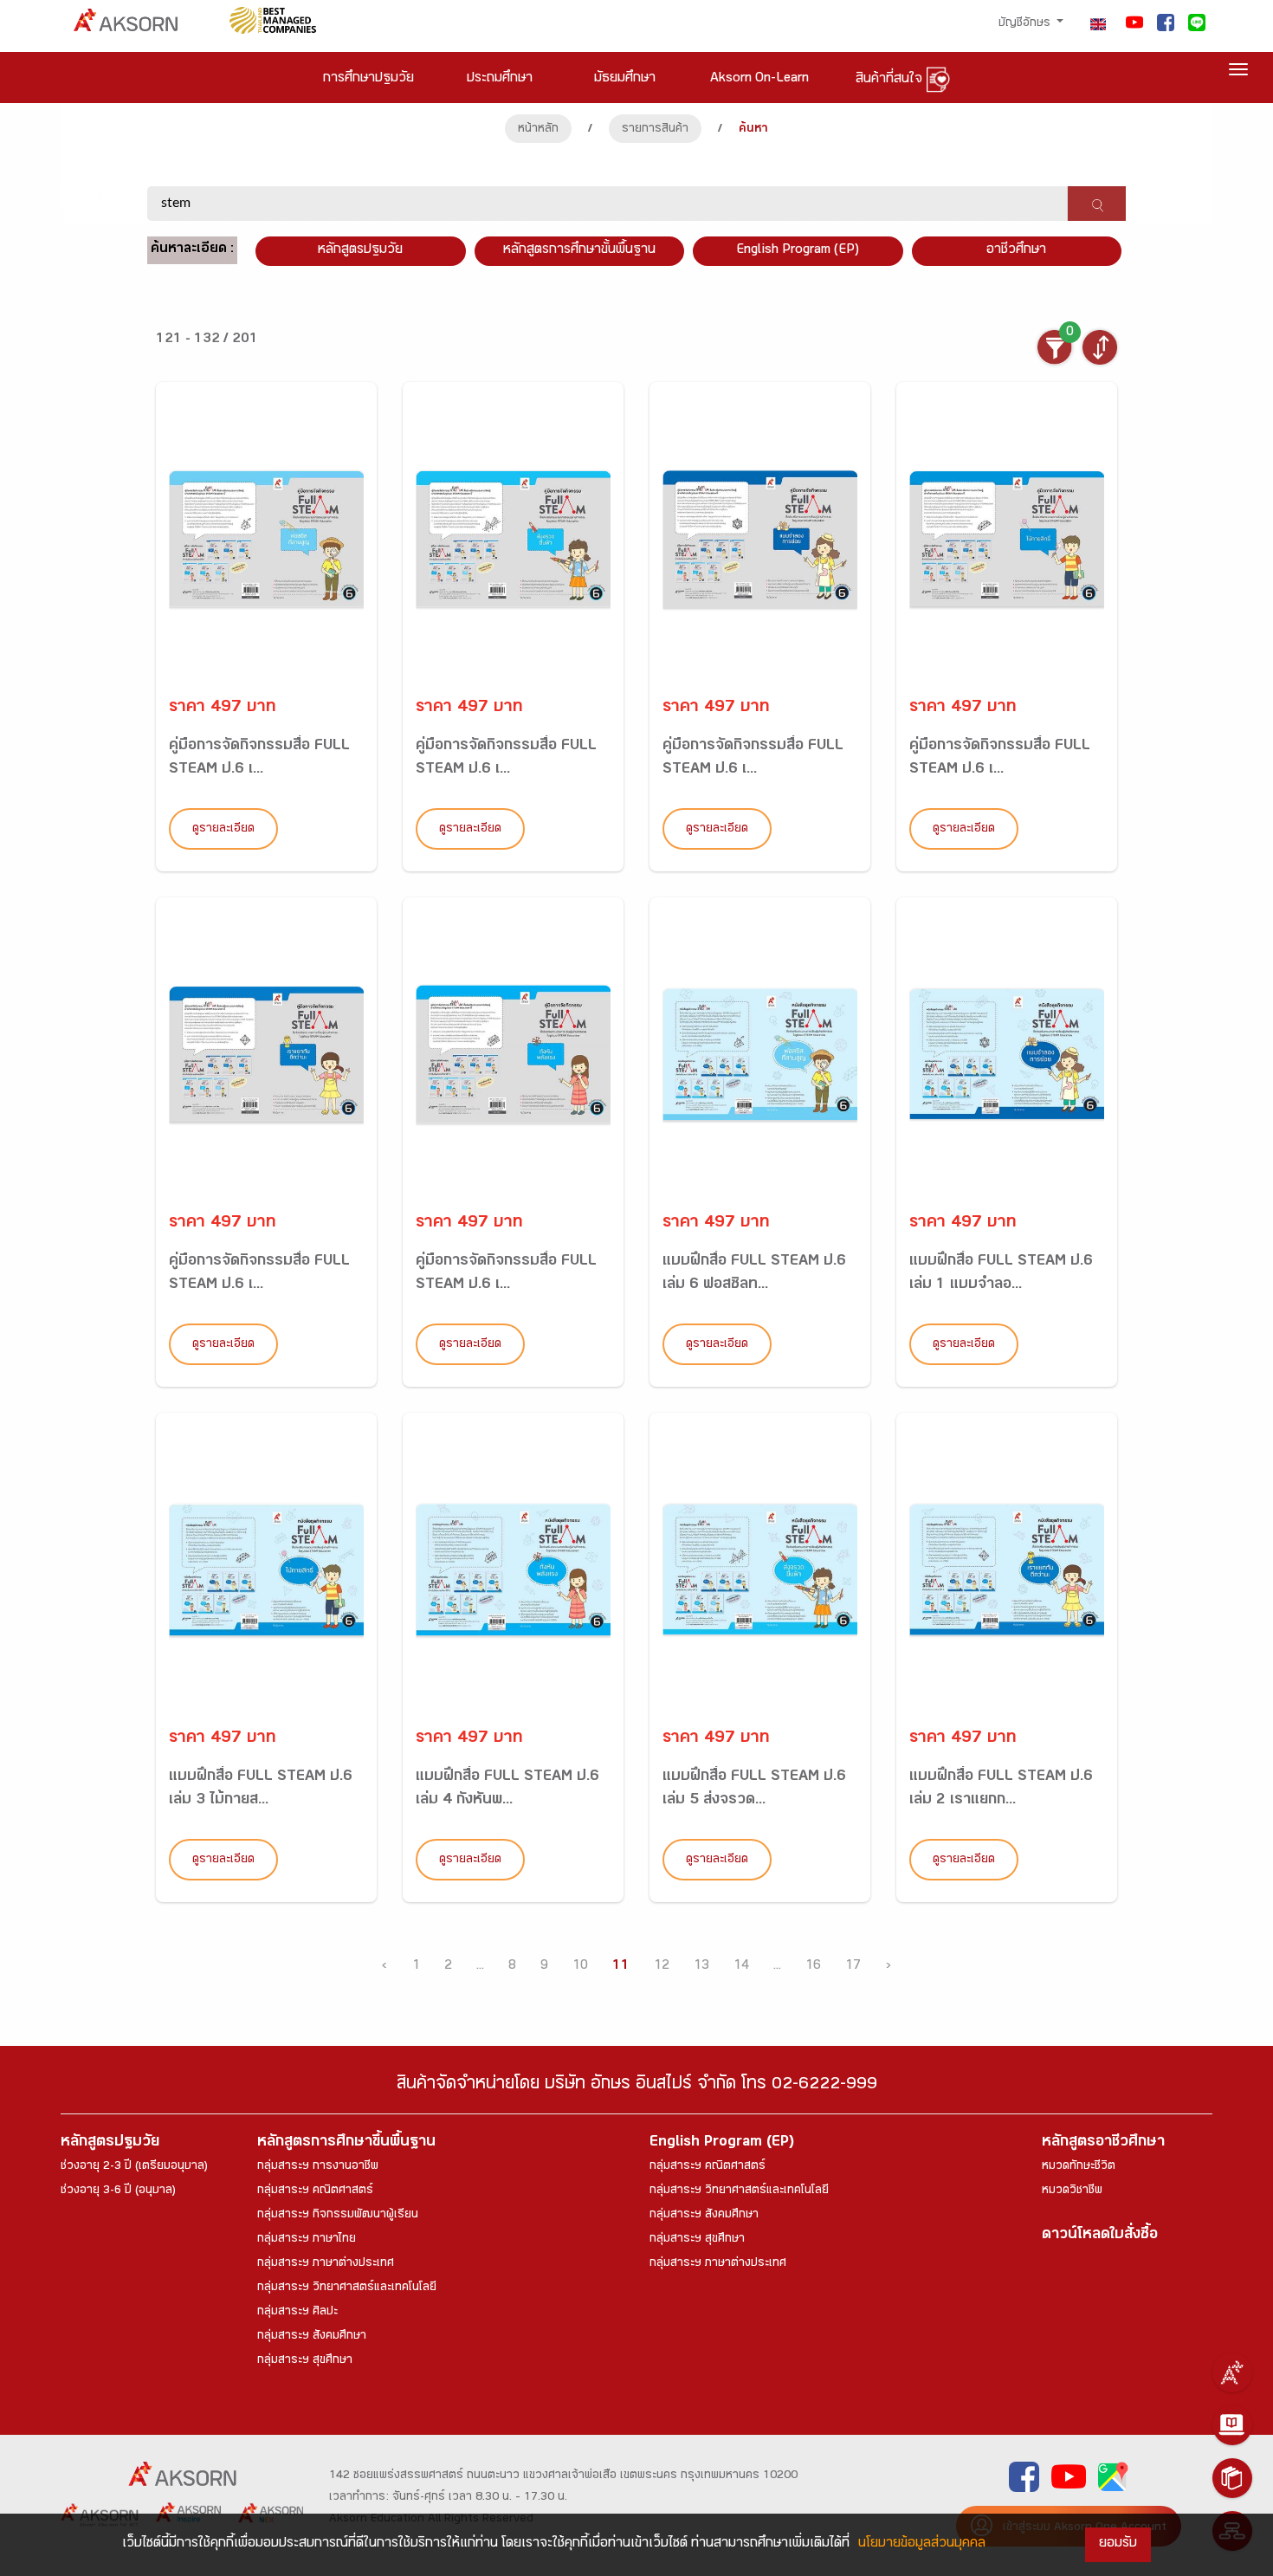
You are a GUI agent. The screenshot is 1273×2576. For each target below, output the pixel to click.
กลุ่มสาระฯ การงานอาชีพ (318, 2167)
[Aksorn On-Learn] (1232, 2425)
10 (580, 1967)
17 (853, 1967)
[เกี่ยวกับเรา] (1232, 2372)
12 (662, 1967)
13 (701, 1967)
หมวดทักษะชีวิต (1079, 2167)
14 (741, 1967)
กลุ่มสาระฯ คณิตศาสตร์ (315, 2191)
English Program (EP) (798, 251)
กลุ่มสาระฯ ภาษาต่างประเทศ (326, 2264)
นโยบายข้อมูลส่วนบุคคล (922, 2544)
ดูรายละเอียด (223, 830)
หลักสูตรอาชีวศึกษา (1103, 2143)
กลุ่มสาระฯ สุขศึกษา (305, 2361)
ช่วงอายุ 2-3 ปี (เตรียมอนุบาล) (134, 2167)
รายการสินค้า (655, 130)
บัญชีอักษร (1026, 24)
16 (813, 1967)
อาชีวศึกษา (1016, 251)
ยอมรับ (1118, 2544)
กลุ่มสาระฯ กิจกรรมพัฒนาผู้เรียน (338, 2216)
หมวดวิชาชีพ (1072, 2191)
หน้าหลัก (538, 130)
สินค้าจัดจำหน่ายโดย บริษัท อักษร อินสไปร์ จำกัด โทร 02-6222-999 (637, 2086)
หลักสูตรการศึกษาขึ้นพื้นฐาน (346, 2143)
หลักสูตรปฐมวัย (110, 2143)
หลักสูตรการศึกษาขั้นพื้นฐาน (579, 251)
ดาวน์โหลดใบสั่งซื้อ (1100, 2236)
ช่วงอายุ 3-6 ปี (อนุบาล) (118, 2191)
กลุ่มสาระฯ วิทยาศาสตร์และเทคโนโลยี (347, 2288)
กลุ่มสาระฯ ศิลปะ (297, 2313)
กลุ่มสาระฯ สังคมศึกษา (312, 2337)
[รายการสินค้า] (1232, 2478)
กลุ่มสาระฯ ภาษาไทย (307, 2240)
